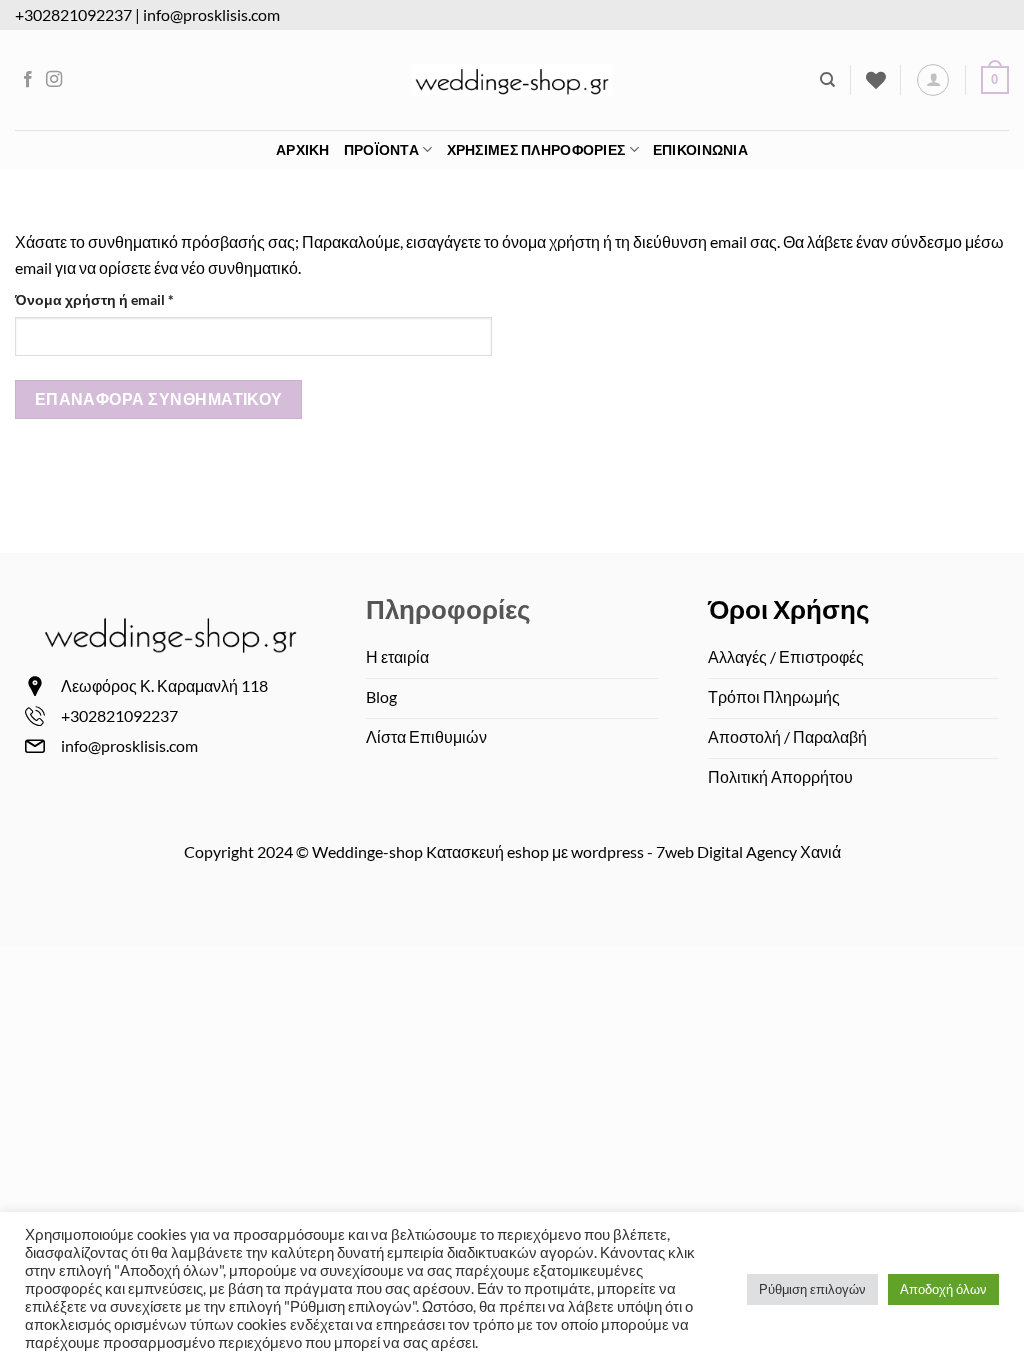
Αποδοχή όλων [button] (943, 1289)
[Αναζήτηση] (827, 80)
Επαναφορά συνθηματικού (159, 399)
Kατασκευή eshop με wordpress (535, 851)
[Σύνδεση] (933, 80)
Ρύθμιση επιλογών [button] (812, 1289)
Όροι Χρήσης (789, 609)
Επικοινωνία (700, 149)
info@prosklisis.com (211, 14)
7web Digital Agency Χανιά (748, 851)
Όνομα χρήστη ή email (129, 299)
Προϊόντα (381, 149)
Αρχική (303, 149)
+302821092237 (73, 14)
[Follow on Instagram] (54, 80)
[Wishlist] (876, 80)
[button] (995, 80)
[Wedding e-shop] (512, 80)
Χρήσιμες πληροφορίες (536, 149)
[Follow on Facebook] (28, 80)
